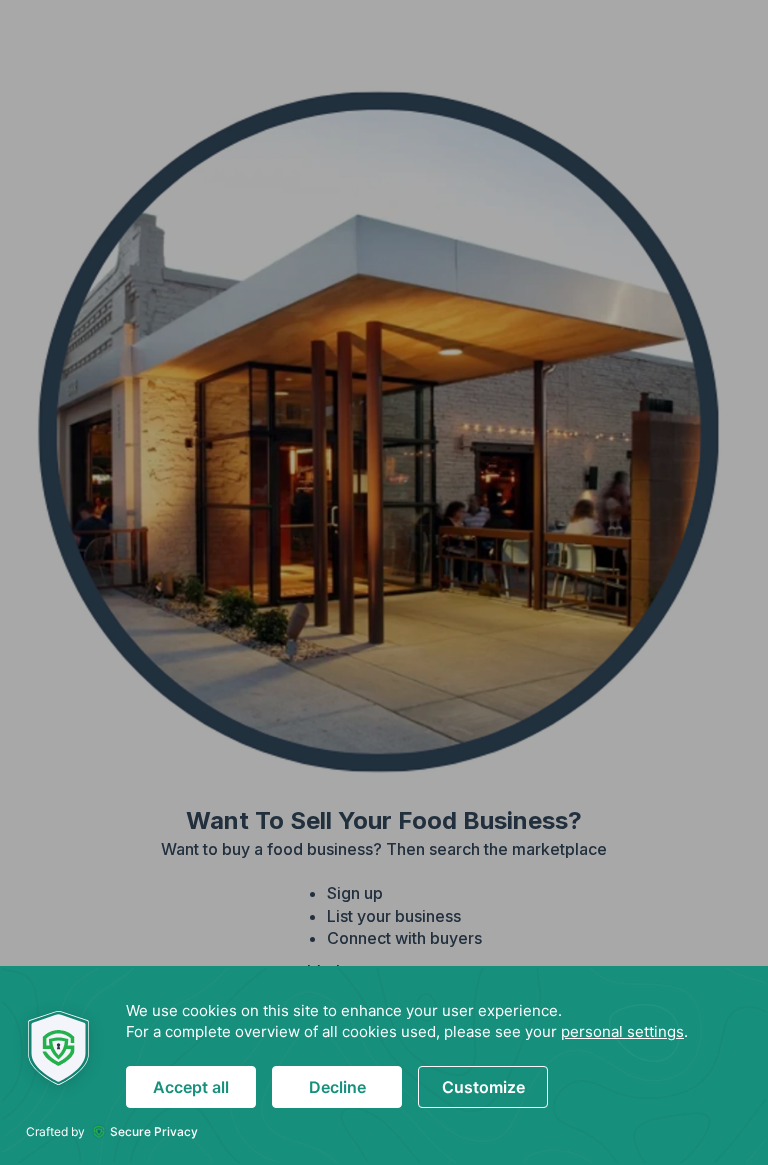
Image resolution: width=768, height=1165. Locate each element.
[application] (384, 1065)
